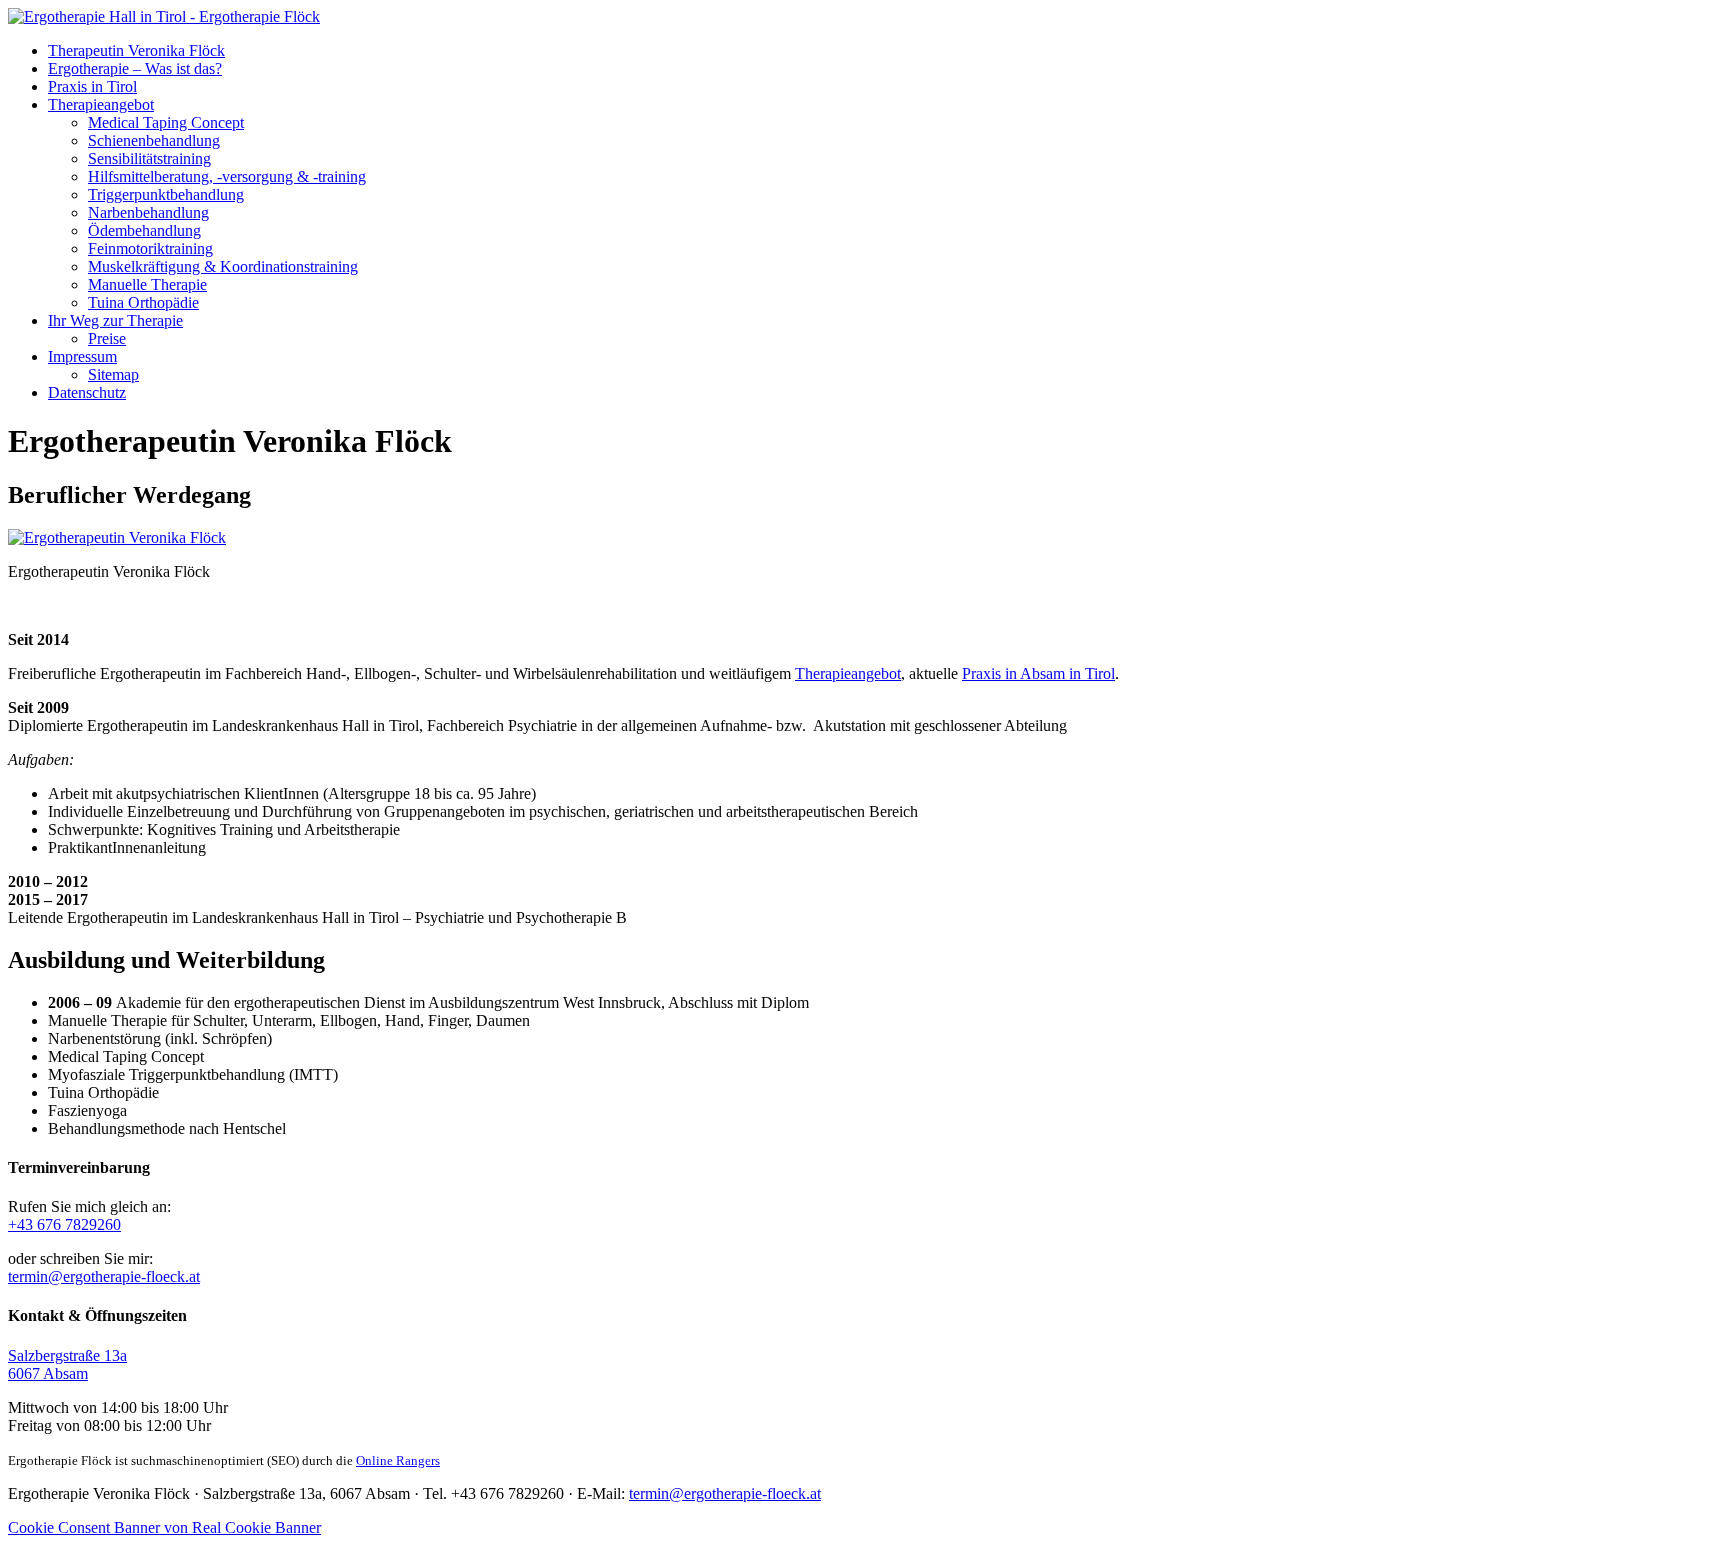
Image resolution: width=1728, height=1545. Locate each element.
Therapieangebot (101, 104)
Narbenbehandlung (148, 212)
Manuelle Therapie (147, 284)
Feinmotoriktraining (150, 248)
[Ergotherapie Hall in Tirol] (164, 16)
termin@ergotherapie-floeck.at (104, 1276)
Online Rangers (398, 1460)
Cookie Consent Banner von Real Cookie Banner (164, 1527)
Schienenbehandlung (154, 140)
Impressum (82, 356)
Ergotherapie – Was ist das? (135, 68)
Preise (107, 338)
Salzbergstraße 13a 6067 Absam (67, 1364)
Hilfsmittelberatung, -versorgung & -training (227, 176)
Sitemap (113, 374)
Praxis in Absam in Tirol (1038, 673)
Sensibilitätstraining (149, 158)
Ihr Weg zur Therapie (115, 320)
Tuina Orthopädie (143, 302)
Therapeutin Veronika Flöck (136, 50)
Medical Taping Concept (166, 122)
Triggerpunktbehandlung (166, 194)
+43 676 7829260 (64, 1224)
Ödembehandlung (144, 230)
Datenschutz (87, 392)
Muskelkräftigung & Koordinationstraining (223, 266)
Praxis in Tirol (92, 86)
